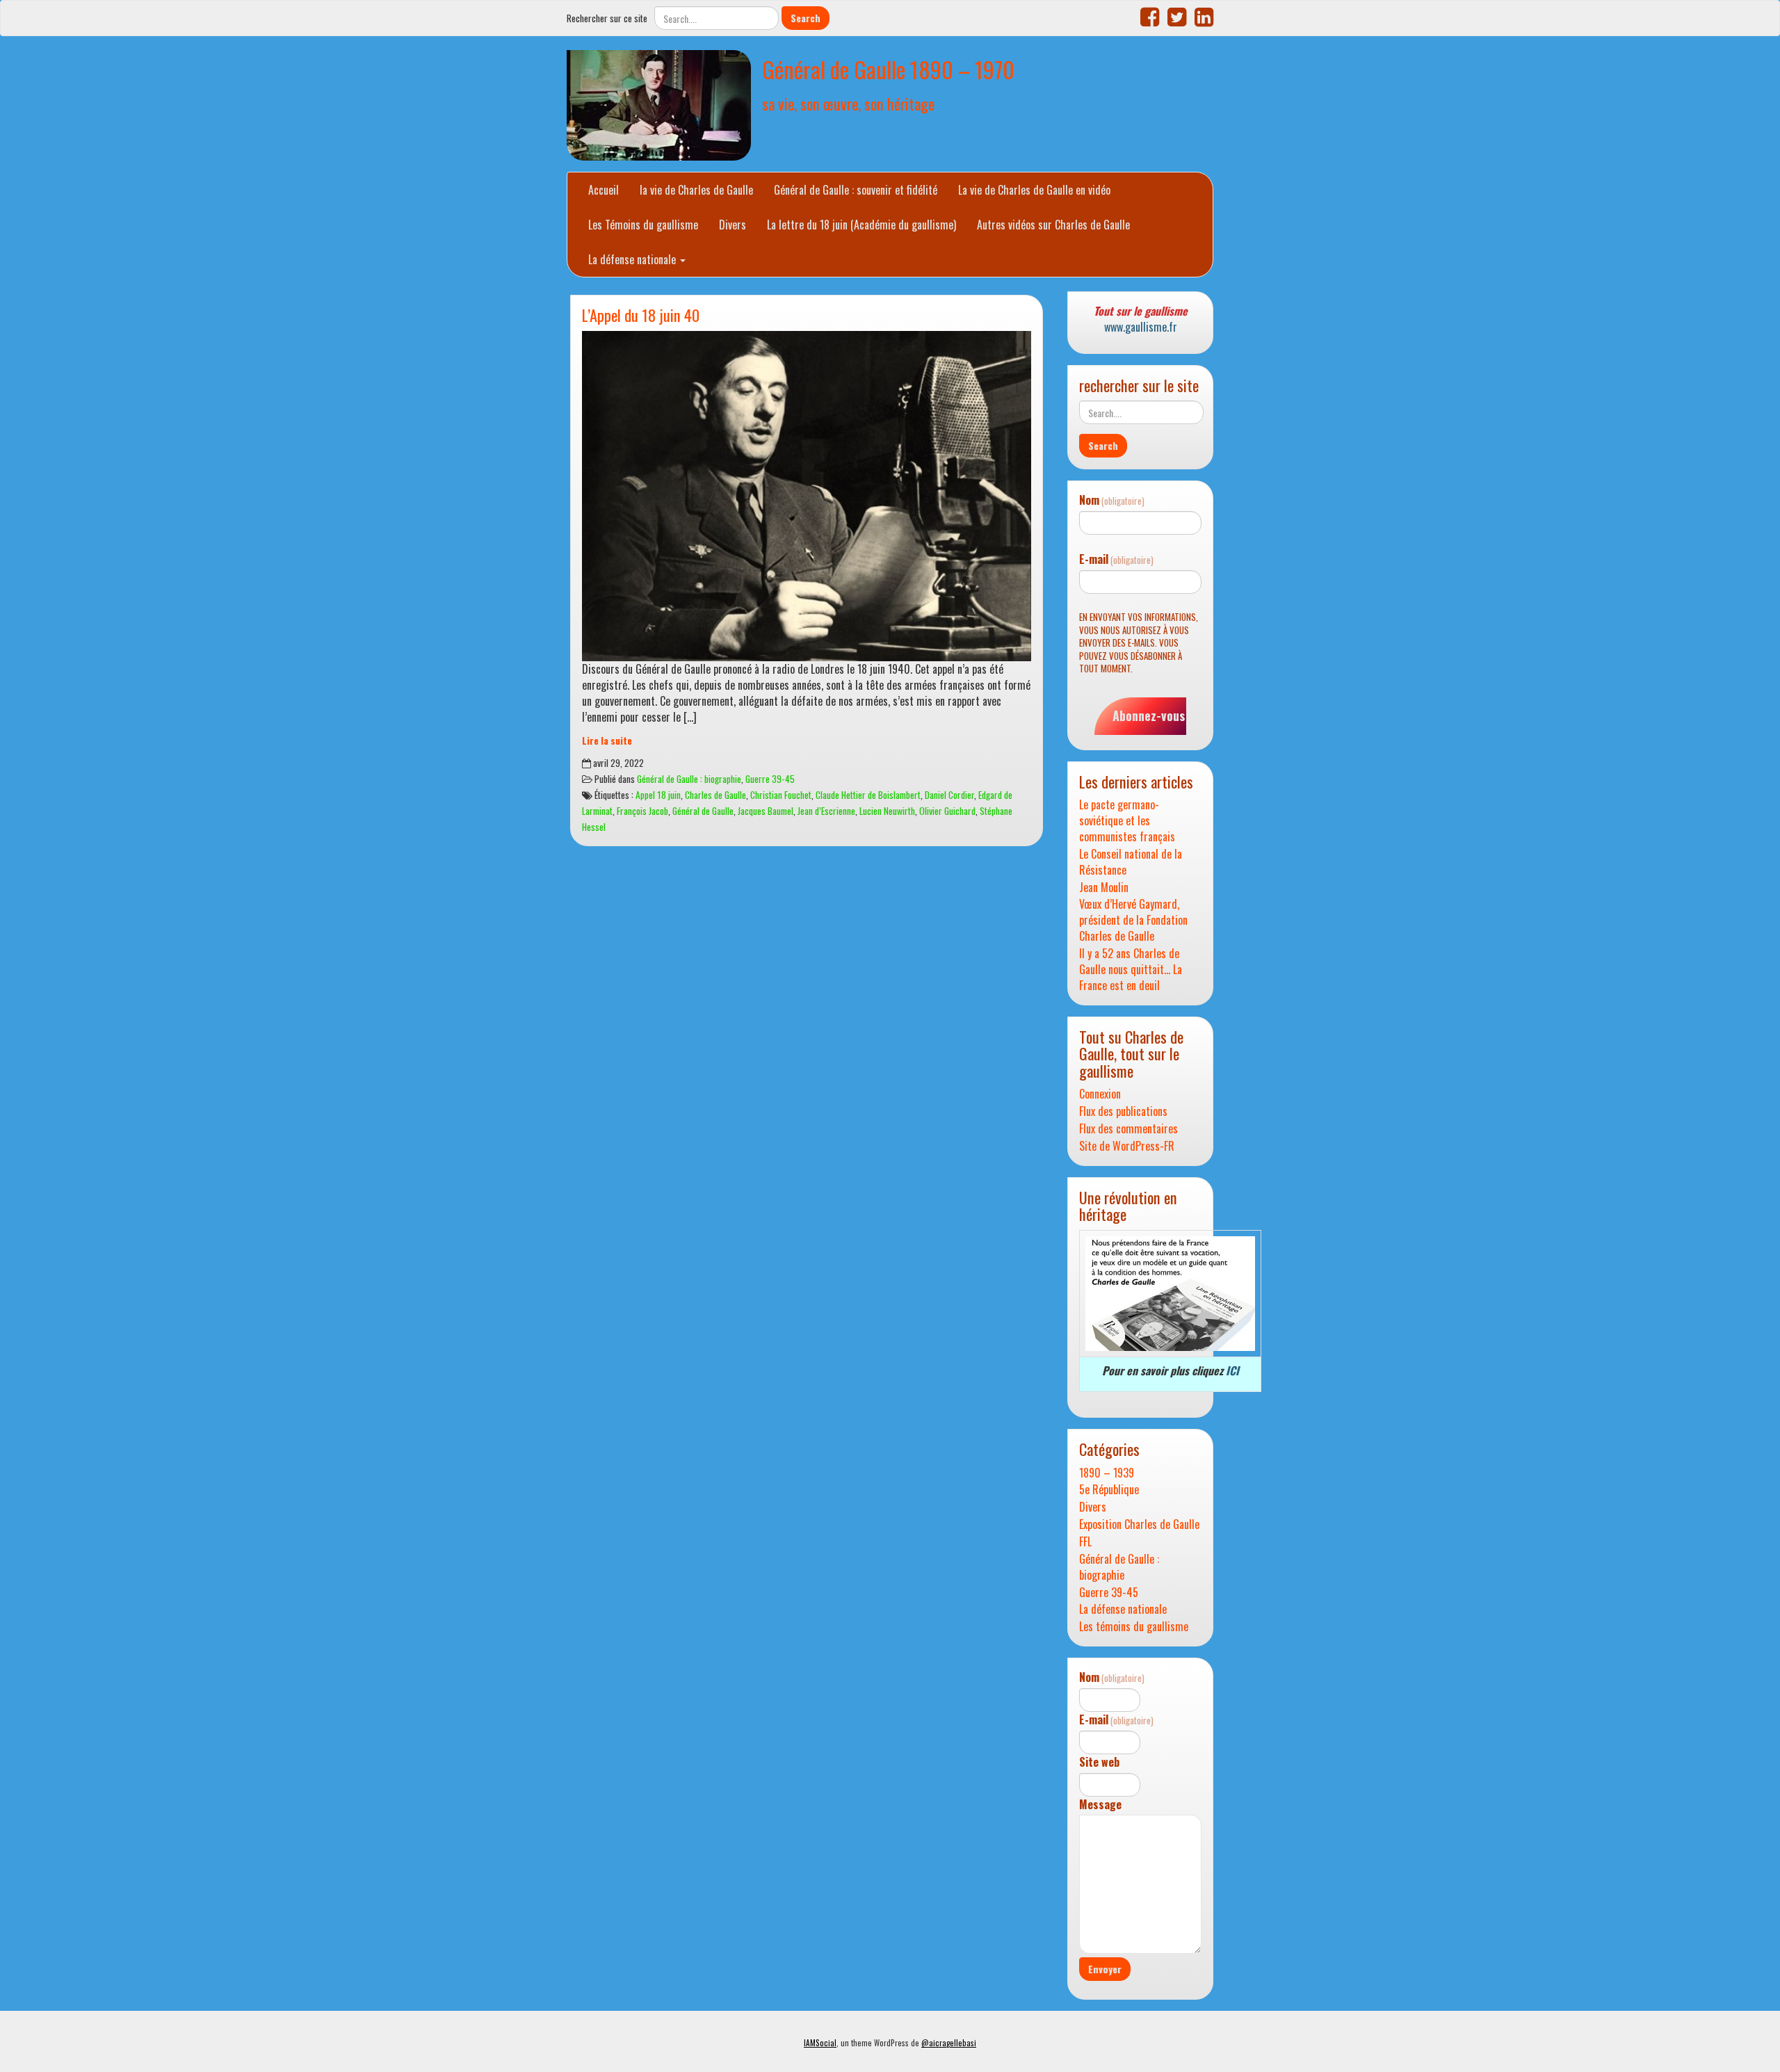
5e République (1109, 1490)
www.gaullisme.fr (1141, 327)
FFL (1085, 1542)
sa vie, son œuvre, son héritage (848, 103)
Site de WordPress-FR (1127, 1146)
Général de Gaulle (703, 811)
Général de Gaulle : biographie (689, 779)
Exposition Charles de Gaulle (1139, 1524)
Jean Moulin (1104, 888)
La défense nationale (633, 259)
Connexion (1100, 1094)
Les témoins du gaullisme (1134, 1627)
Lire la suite (607, 740)
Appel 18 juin (658, 795)
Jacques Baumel (766, 811)
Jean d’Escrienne (826, 811)
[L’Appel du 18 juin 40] (807, 496)
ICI (1232, 1370)
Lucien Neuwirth (887, 811)
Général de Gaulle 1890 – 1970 (888, 69)
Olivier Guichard (947, 811)
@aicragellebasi (949, 2043)
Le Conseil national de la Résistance (1131, 862)
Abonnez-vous (1149, 715)
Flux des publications (1123, 1111)
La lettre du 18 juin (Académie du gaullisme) (861, 225)
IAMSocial (820, 2043)
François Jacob (642, 811)
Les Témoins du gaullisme (643, 225)
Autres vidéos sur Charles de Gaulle (1053, 225)
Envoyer (1105, 1969)
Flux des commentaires (1128, 1129)
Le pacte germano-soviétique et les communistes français (1127, 821)
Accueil (604, 190)
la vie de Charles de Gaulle (696, 190)
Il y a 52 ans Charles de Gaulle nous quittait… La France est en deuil (1131, 970)
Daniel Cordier (949, 795)
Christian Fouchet (781, 795)
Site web (1099, 1762)
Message (1100, 1805)
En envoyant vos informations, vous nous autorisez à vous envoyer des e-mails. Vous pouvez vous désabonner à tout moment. (1139, 643)
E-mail (1116, 559)
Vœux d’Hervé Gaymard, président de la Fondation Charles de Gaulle (1133, 920)
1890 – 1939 (1107, 1473)
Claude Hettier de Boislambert (868, 795)
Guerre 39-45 (770, 779)
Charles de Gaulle (715, 795)
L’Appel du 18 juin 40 (641, 315)
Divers (733, 225)
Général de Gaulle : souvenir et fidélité (856, 190)
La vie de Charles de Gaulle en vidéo (1034, 190)
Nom (1112, 500)
